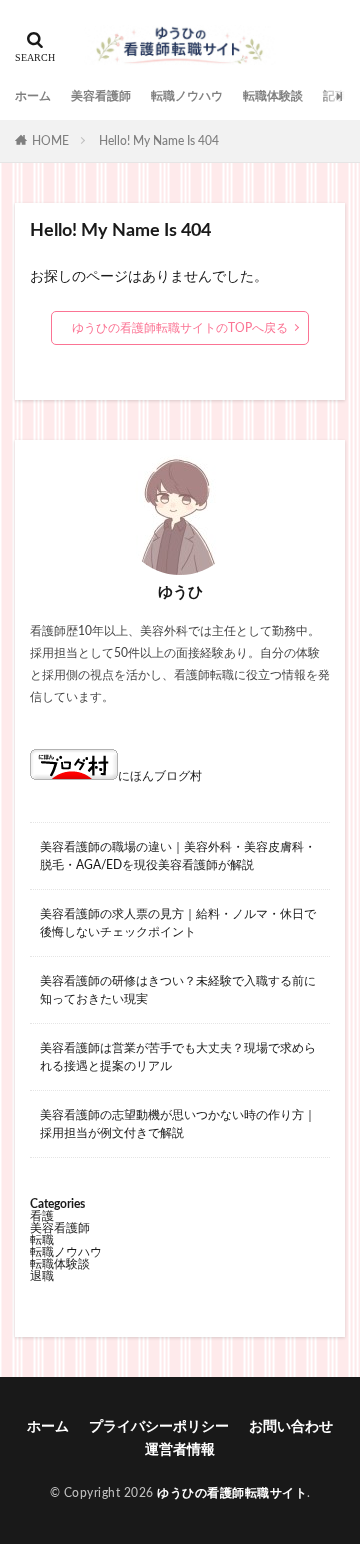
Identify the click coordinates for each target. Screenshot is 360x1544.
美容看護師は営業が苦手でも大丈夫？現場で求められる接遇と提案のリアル (178, 1057)
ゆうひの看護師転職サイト (232, 1493)
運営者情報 (180, 1450)
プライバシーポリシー (159, 1427)
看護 (42, 1216)
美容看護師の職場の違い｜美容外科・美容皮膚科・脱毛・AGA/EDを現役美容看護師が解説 (178, 856)
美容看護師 (101, 96)
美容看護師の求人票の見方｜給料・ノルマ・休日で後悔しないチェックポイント (178, 923)
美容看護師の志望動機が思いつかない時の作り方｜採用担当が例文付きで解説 (178, 1124)
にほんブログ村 (160, 776)
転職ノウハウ (187, 96)
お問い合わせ (291, 1427)
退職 (42, 1276)
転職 (42, 1240)
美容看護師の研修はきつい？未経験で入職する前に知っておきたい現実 (178, 990)
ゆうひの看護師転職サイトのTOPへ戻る (180, 328)
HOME (50, 141)
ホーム (33, 96)
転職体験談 (273, 96)
